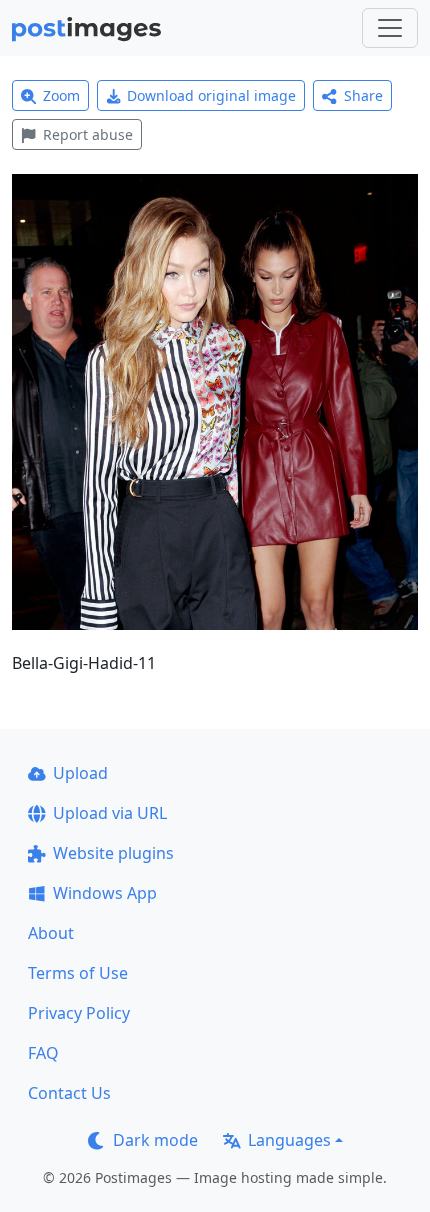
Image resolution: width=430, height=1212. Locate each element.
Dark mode (155, 1140)
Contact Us (69, 1093)
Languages (289, 1140)
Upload (80, 773)
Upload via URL (110, 813)
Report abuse (88, 134)
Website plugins (113, 853)
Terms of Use (78, 973)
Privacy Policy (79, 1013)
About (51, 933)
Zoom (61, 95)
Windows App (105, 893)
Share (363, 95)
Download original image (211, 95)
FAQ (43, 1053)
